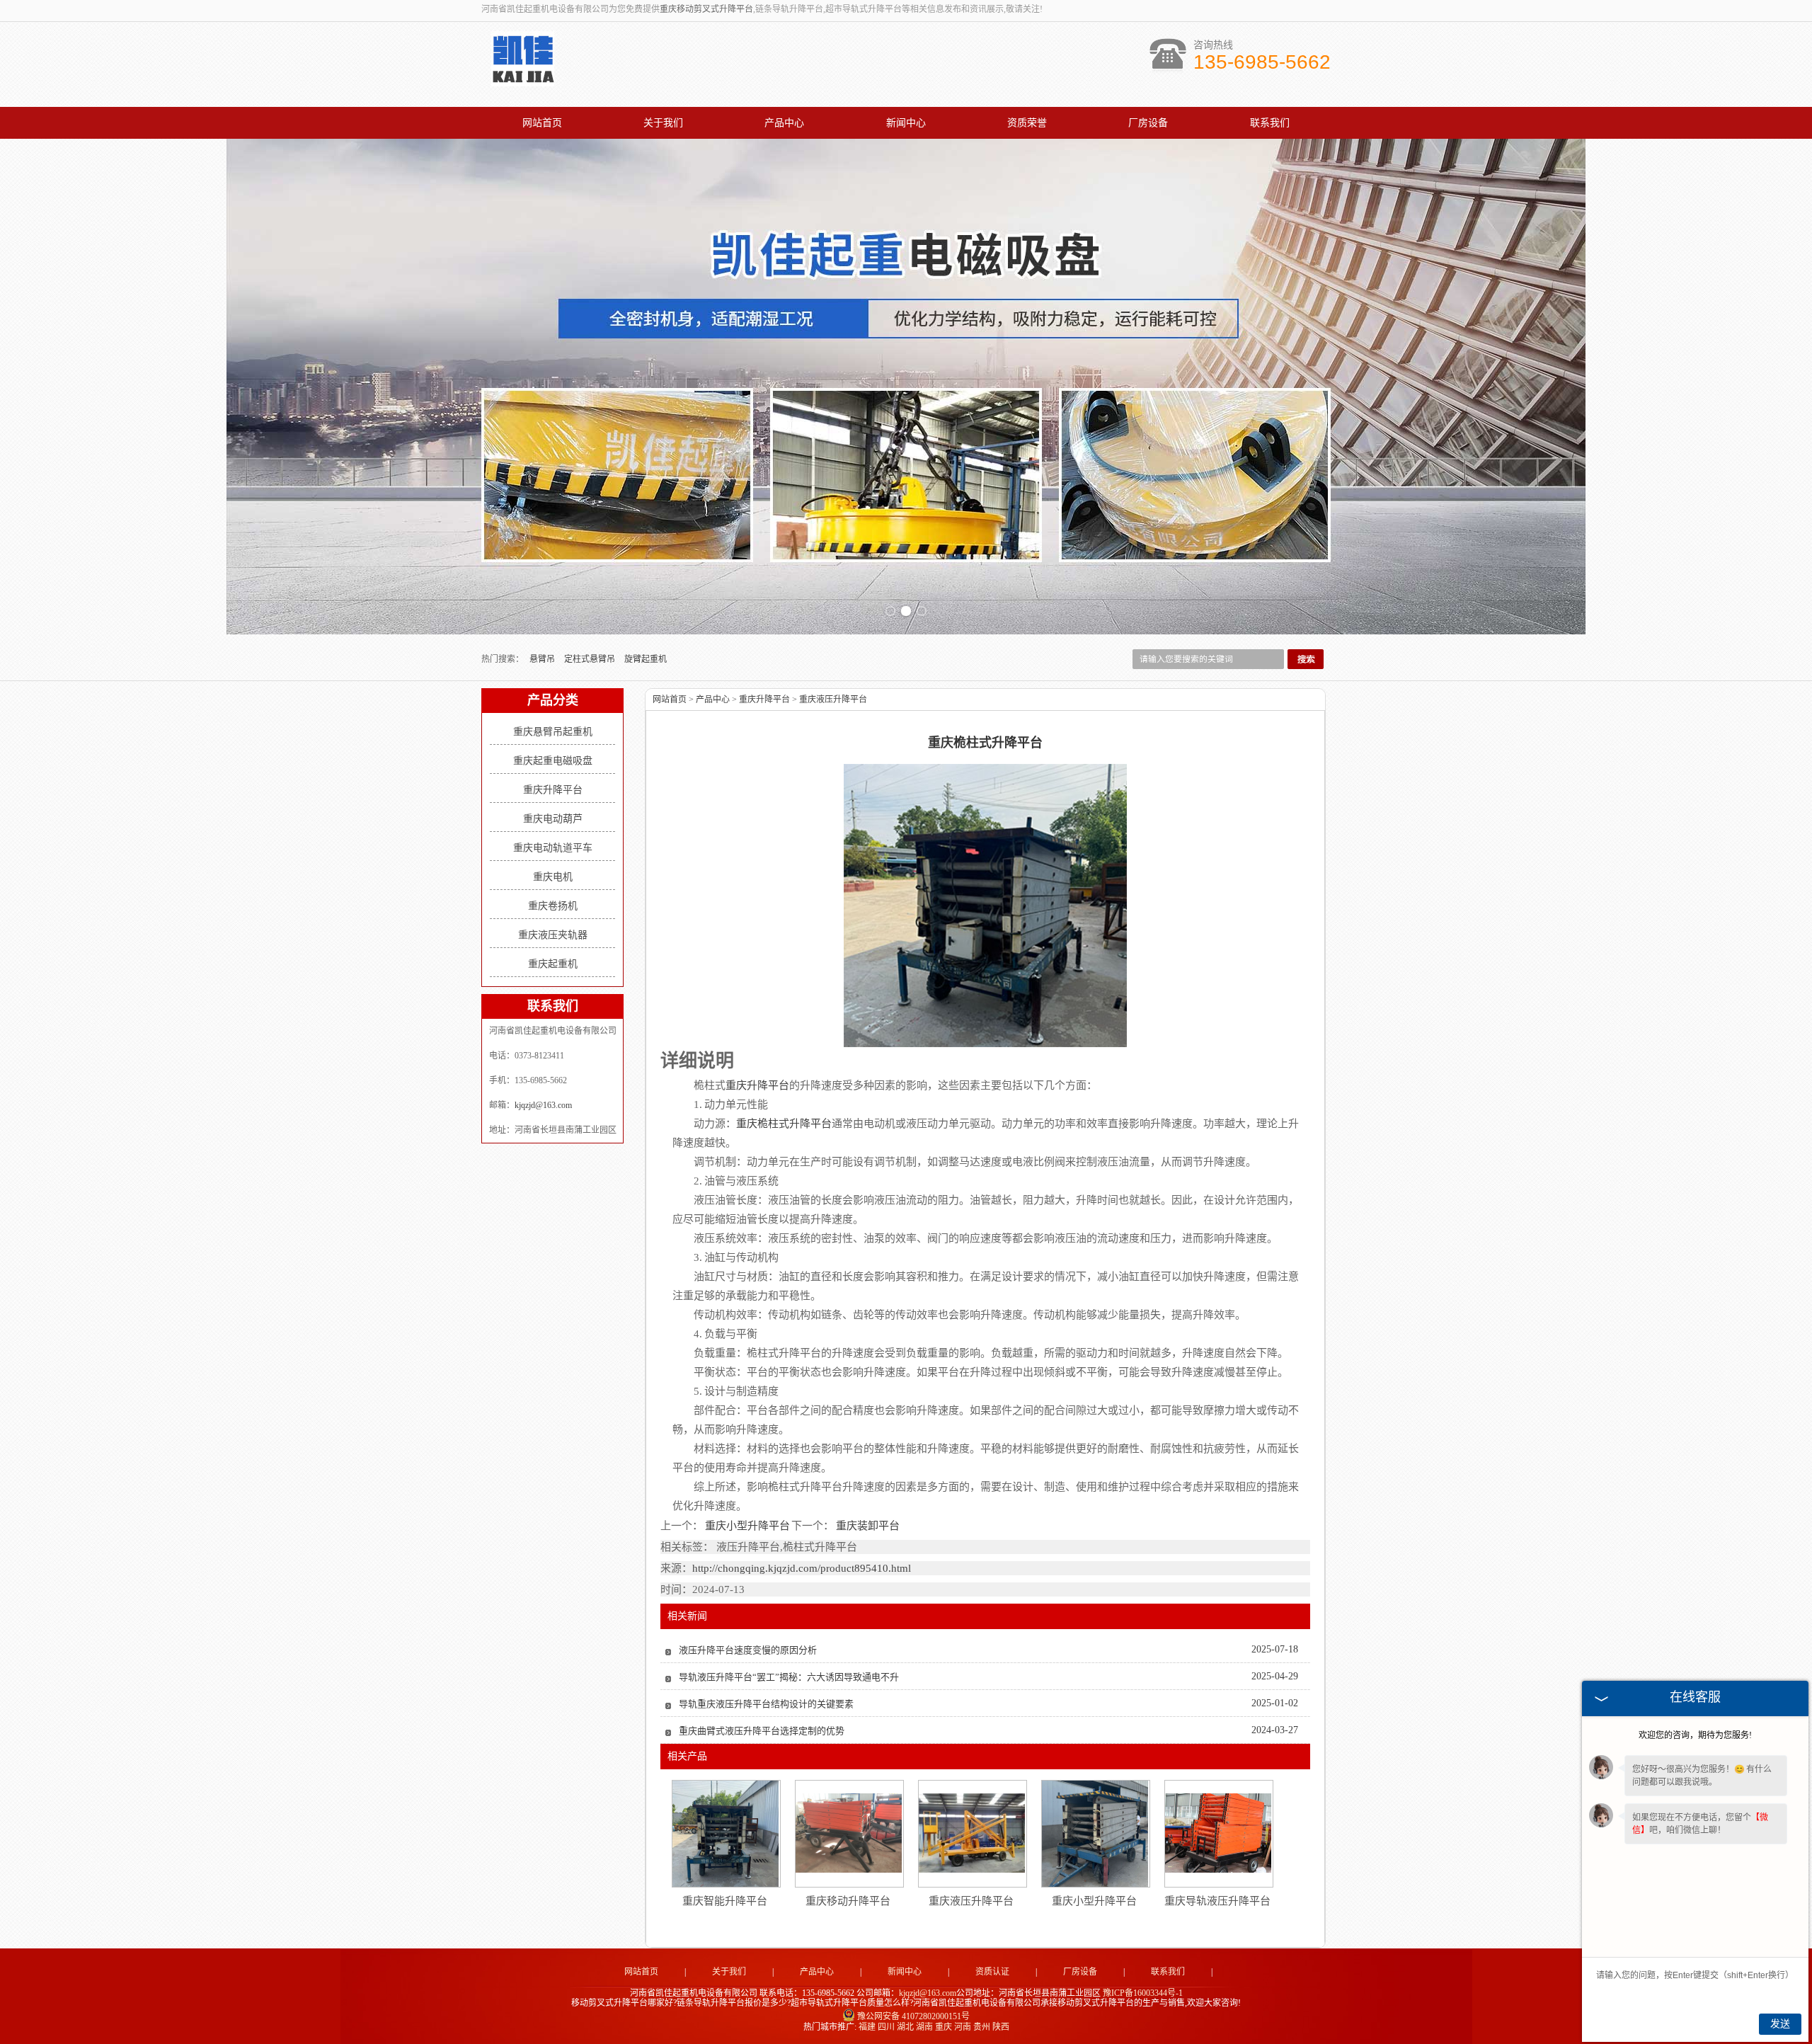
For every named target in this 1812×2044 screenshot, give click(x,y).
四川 (886, 2027)
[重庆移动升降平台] (849, 1833)
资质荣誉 (1027, 123)
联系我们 (1270, 123)
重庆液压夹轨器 (553, 935)
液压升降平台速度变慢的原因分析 (748, 1650)
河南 (963, 2027)
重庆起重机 (553, 964)
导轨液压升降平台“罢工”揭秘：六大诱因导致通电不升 (789, 1677)
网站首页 (542, 123)
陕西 (1001, 2027)
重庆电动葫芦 (553, 819)
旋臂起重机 (646, 659)
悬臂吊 (543, 659)
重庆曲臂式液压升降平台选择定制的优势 (762, 1731)
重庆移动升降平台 (848, 1901)
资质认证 (992, 1972)
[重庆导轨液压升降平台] (1218, 1833)
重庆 (944, 2027)
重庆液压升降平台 (833, 700)
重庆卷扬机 (553, 906)
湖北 (905, 2027)
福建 (867, 2027)
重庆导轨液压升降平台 (1217, 1901)
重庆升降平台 (553, 790)
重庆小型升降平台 (747, 1526)
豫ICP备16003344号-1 (1143, 1993)
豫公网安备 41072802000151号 (913, 2016)
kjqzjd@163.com (543, 1105)
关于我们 (663, 123)
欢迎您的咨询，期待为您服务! (1695, 1735)
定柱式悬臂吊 (591, 659)
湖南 (924, 2027)
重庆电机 (553, 877)
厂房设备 (1148, 123)
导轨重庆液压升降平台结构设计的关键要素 (766, 1704)
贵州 (982, 2027)
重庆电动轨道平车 (553, 848)
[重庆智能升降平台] (726, 1834)
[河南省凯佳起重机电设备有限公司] (523, 79)
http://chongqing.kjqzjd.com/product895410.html (802, 1568)
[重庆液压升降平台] (972, 1833)
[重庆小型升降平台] (1095, 1834)
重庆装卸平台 (867, 1526)
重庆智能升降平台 (725, 1901)
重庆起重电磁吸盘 (553, 761)
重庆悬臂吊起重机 (553, 732)
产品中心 (784, 123)
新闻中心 (906, 123)
